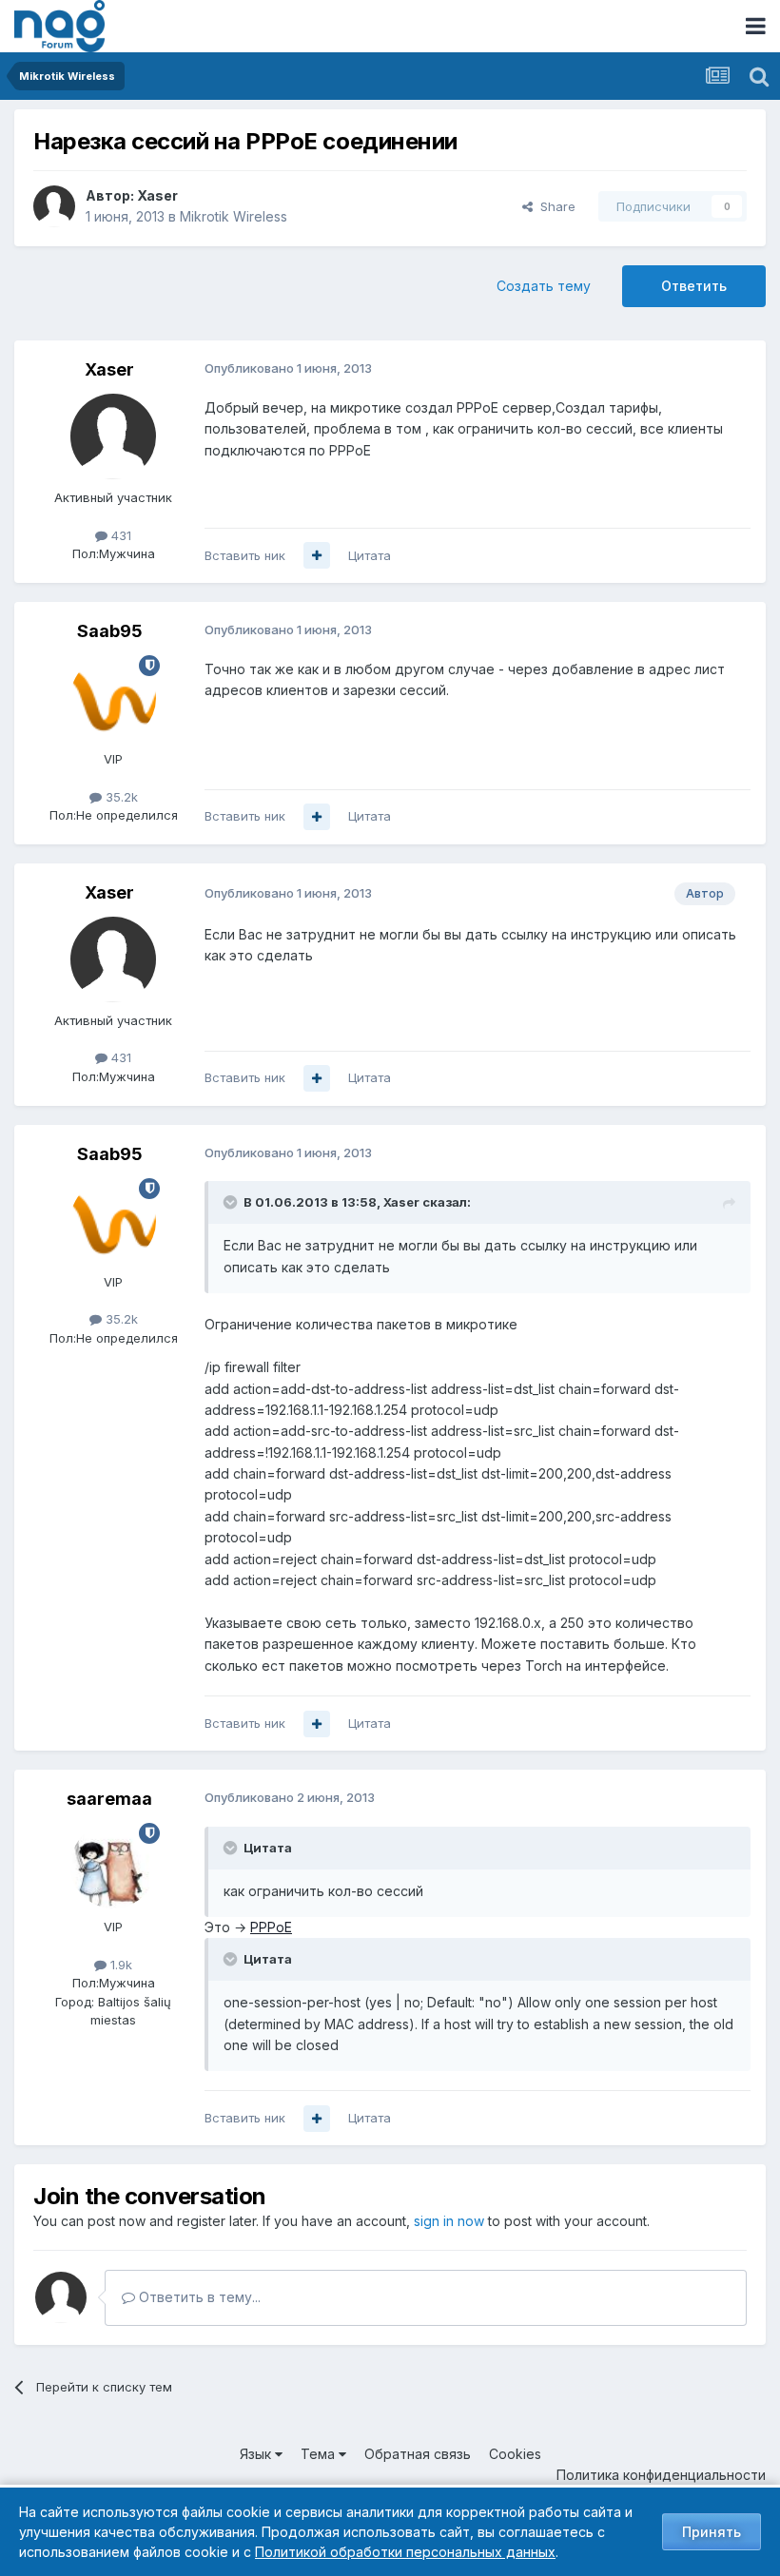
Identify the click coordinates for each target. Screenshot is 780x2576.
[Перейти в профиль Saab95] (113, 698)
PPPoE (271, 1927)
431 (119, 535)
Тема (320, 2454)
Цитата (370, 555)
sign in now (449, 2221)
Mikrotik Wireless (234, 216)
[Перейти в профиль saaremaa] (113, 1866)
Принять (712, 2532)
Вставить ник (245, 555)
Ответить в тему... (198, 2297)
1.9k (119, 1965)
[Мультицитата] (317, 555)
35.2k (120, 797)
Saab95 (110, 631)
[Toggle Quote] (232, 1202)
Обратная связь (418, 2454)
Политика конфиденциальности (661, 2475)
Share (554, 206)
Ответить (694, 286)
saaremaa (109, 1799)
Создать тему (544, 286)
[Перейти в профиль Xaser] (54, 206)
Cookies (515, 2454)
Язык (257, 2454)
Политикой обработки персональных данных (405, 2552)
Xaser (157, 195)
